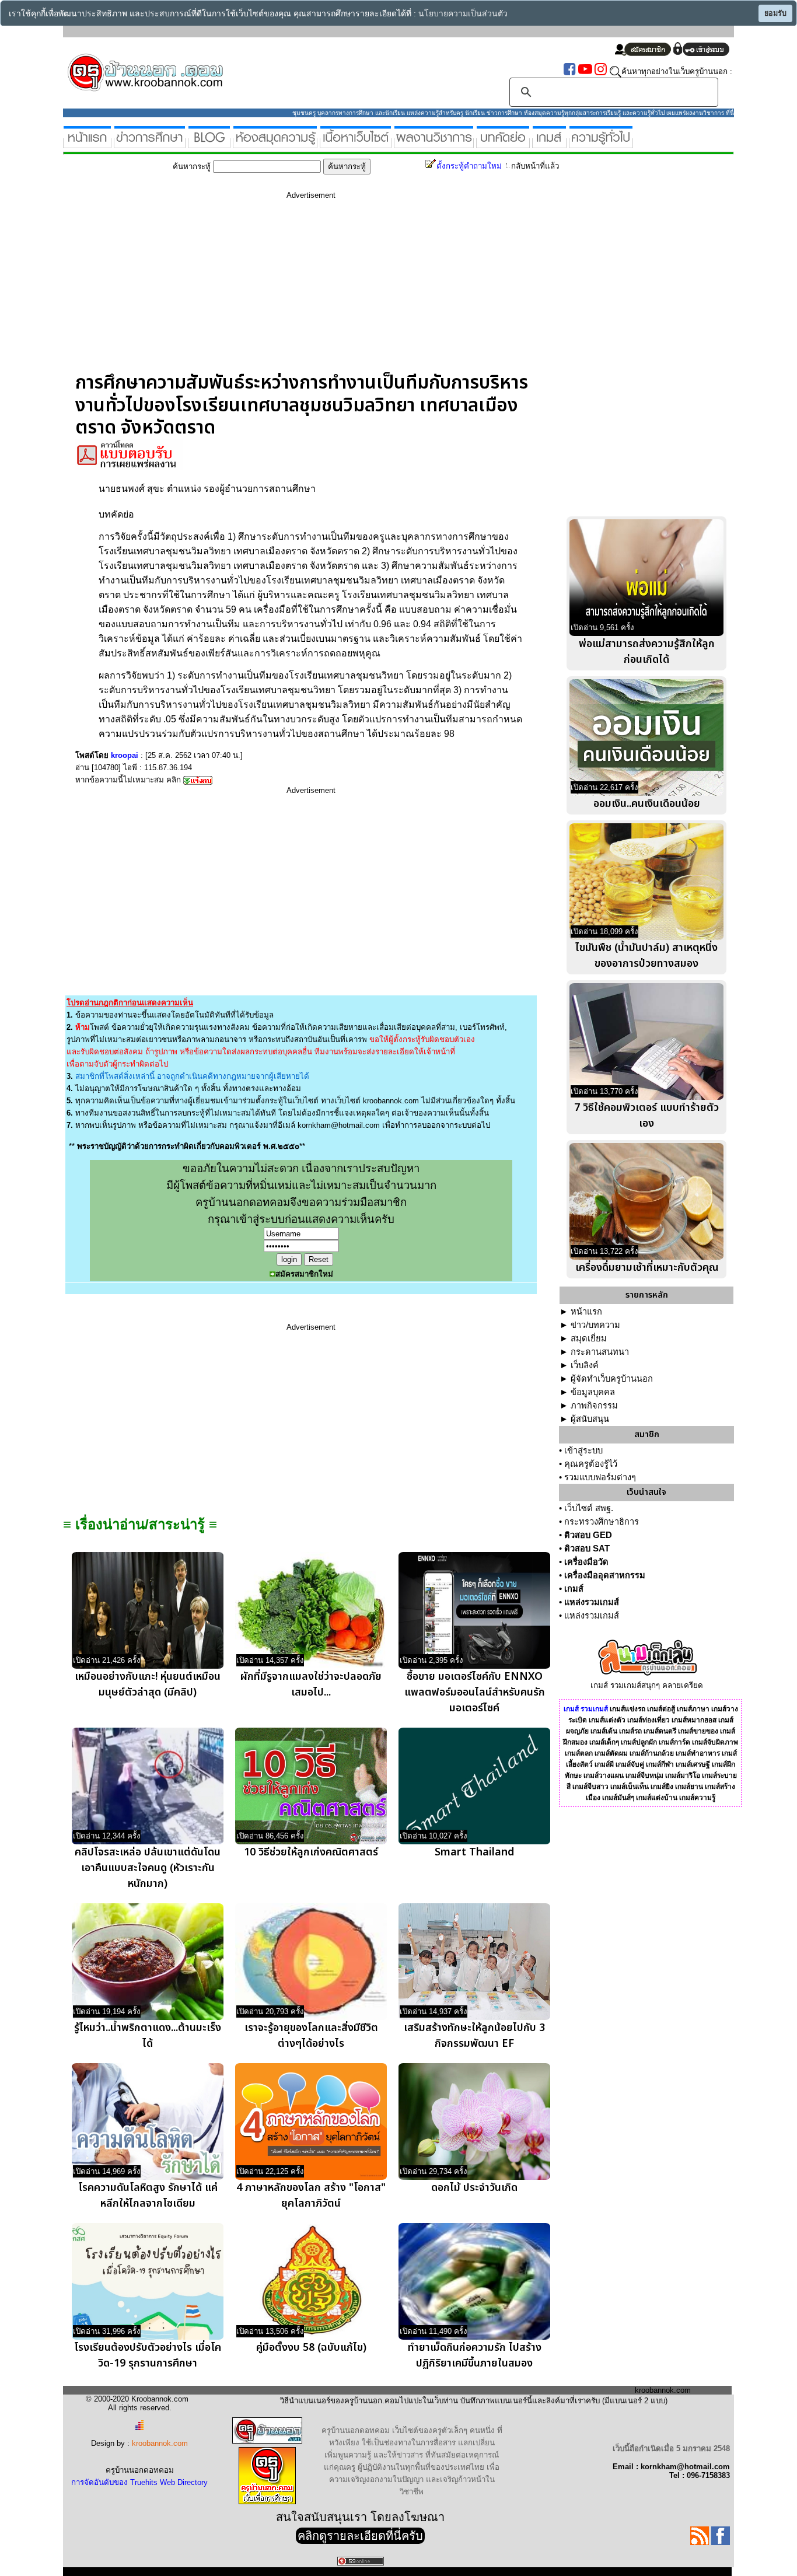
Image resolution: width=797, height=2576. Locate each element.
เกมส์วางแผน (604, 1775)
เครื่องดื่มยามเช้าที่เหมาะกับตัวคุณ (647, 1268)
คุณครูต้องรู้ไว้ (591, 1464)
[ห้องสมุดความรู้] (275, 143)
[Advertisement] (311, 290)
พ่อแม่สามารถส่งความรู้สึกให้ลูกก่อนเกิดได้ (647, 652)
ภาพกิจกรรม (594, 1406)
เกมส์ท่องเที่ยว (649, 1720)
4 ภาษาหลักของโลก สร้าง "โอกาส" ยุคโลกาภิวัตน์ (311, 2196)
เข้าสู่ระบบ (583, 1450)
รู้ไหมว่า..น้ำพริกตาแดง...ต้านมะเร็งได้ (148, 2036)
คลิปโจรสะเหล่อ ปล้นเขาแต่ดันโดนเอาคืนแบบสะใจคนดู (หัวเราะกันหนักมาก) (148, 1868)
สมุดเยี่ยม (589, 1338)
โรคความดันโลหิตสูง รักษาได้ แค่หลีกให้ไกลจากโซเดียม (148, 2196)
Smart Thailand (474, 1852)
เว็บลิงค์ (585, 1365)
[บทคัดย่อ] (503, 143)
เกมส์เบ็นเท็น (630, 1787)
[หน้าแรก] (87, 143)
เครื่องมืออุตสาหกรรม (605, 1575)
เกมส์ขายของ (698, 1731)
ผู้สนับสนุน (590, 1419)
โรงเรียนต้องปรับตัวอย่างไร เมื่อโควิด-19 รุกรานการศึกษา (148, 2355)
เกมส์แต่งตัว (607, 1720)
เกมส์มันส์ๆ (618, 1798)
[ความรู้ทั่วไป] (601, 143)
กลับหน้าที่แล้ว (535, 166)
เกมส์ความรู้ (697, 1798)
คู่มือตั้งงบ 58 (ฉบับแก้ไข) (311, 2348)
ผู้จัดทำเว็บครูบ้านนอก (612, 1379)
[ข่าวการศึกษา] (150, 143)
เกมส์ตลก (579, 1753)
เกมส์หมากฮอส (694, 1720)
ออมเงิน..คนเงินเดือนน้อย (647, 804)
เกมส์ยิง (662, 1787)
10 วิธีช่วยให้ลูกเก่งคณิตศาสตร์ (311, 1852)
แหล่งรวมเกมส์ (592, 1602)
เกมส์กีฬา (660, 1764)
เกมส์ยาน (689, 1787)
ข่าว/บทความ (595, 1325)
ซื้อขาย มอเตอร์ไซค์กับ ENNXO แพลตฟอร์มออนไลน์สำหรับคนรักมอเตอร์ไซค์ (475, 1692)
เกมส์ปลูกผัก (639, 1742)
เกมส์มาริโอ (683, 1775)
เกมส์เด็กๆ (604, 1742)
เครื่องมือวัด (586, 1562)
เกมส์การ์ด (674, 1742)
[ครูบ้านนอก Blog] (209, 143)
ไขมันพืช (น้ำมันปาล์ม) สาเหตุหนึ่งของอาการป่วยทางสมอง (646, 956)
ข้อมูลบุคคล (593, 1392)
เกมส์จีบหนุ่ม (644, 1775)
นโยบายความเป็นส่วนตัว (463, 14)
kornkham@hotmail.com (339, 1125)
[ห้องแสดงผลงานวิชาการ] (434, 143)
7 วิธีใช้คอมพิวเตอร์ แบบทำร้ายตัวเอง (646, 1116)
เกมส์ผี (604, 1764)
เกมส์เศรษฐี (693, 1764)
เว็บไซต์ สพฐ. (589, 1508)
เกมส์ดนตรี (660, 1731)
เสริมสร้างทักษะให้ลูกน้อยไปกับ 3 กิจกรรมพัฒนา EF (474, 2036)
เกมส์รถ (630, 1731)
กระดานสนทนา (600, 1352)
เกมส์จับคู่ (630, 1764)
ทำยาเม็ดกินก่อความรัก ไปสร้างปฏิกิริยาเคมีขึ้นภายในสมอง (475, 2355)
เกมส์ (574, 1589)
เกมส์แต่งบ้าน (657, 1798)
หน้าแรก (586, 1312)
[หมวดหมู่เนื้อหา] (356, 143)
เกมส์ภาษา (693, 1709)
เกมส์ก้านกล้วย (652, 1753)
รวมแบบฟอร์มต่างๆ (600, 1477)
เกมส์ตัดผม (611, 1753)
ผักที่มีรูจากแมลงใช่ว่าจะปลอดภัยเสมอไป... (311, 1684)
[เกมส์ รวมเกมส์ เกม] (549, 143)
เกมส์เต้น (604, 1731)
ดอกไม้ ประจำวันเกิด (474, 2188)
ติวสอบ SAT (587, 1549)
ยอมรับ (775, 13)
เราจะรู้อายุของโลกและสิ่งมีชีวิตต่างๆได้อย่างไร (311, 2036)
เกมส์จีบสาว (590, 1787)
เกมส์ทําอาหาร (698, 1753)
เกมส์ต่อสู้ (661, 1709)
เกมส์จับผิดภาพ (715, 1742)
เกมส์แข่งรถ (628, 1709)
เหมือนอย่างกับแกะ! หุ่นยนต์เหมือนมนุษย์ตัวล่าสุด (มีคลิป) (148, 1684)
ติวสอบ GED (588, 1535)
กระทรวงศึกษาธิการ (602, 1522)
